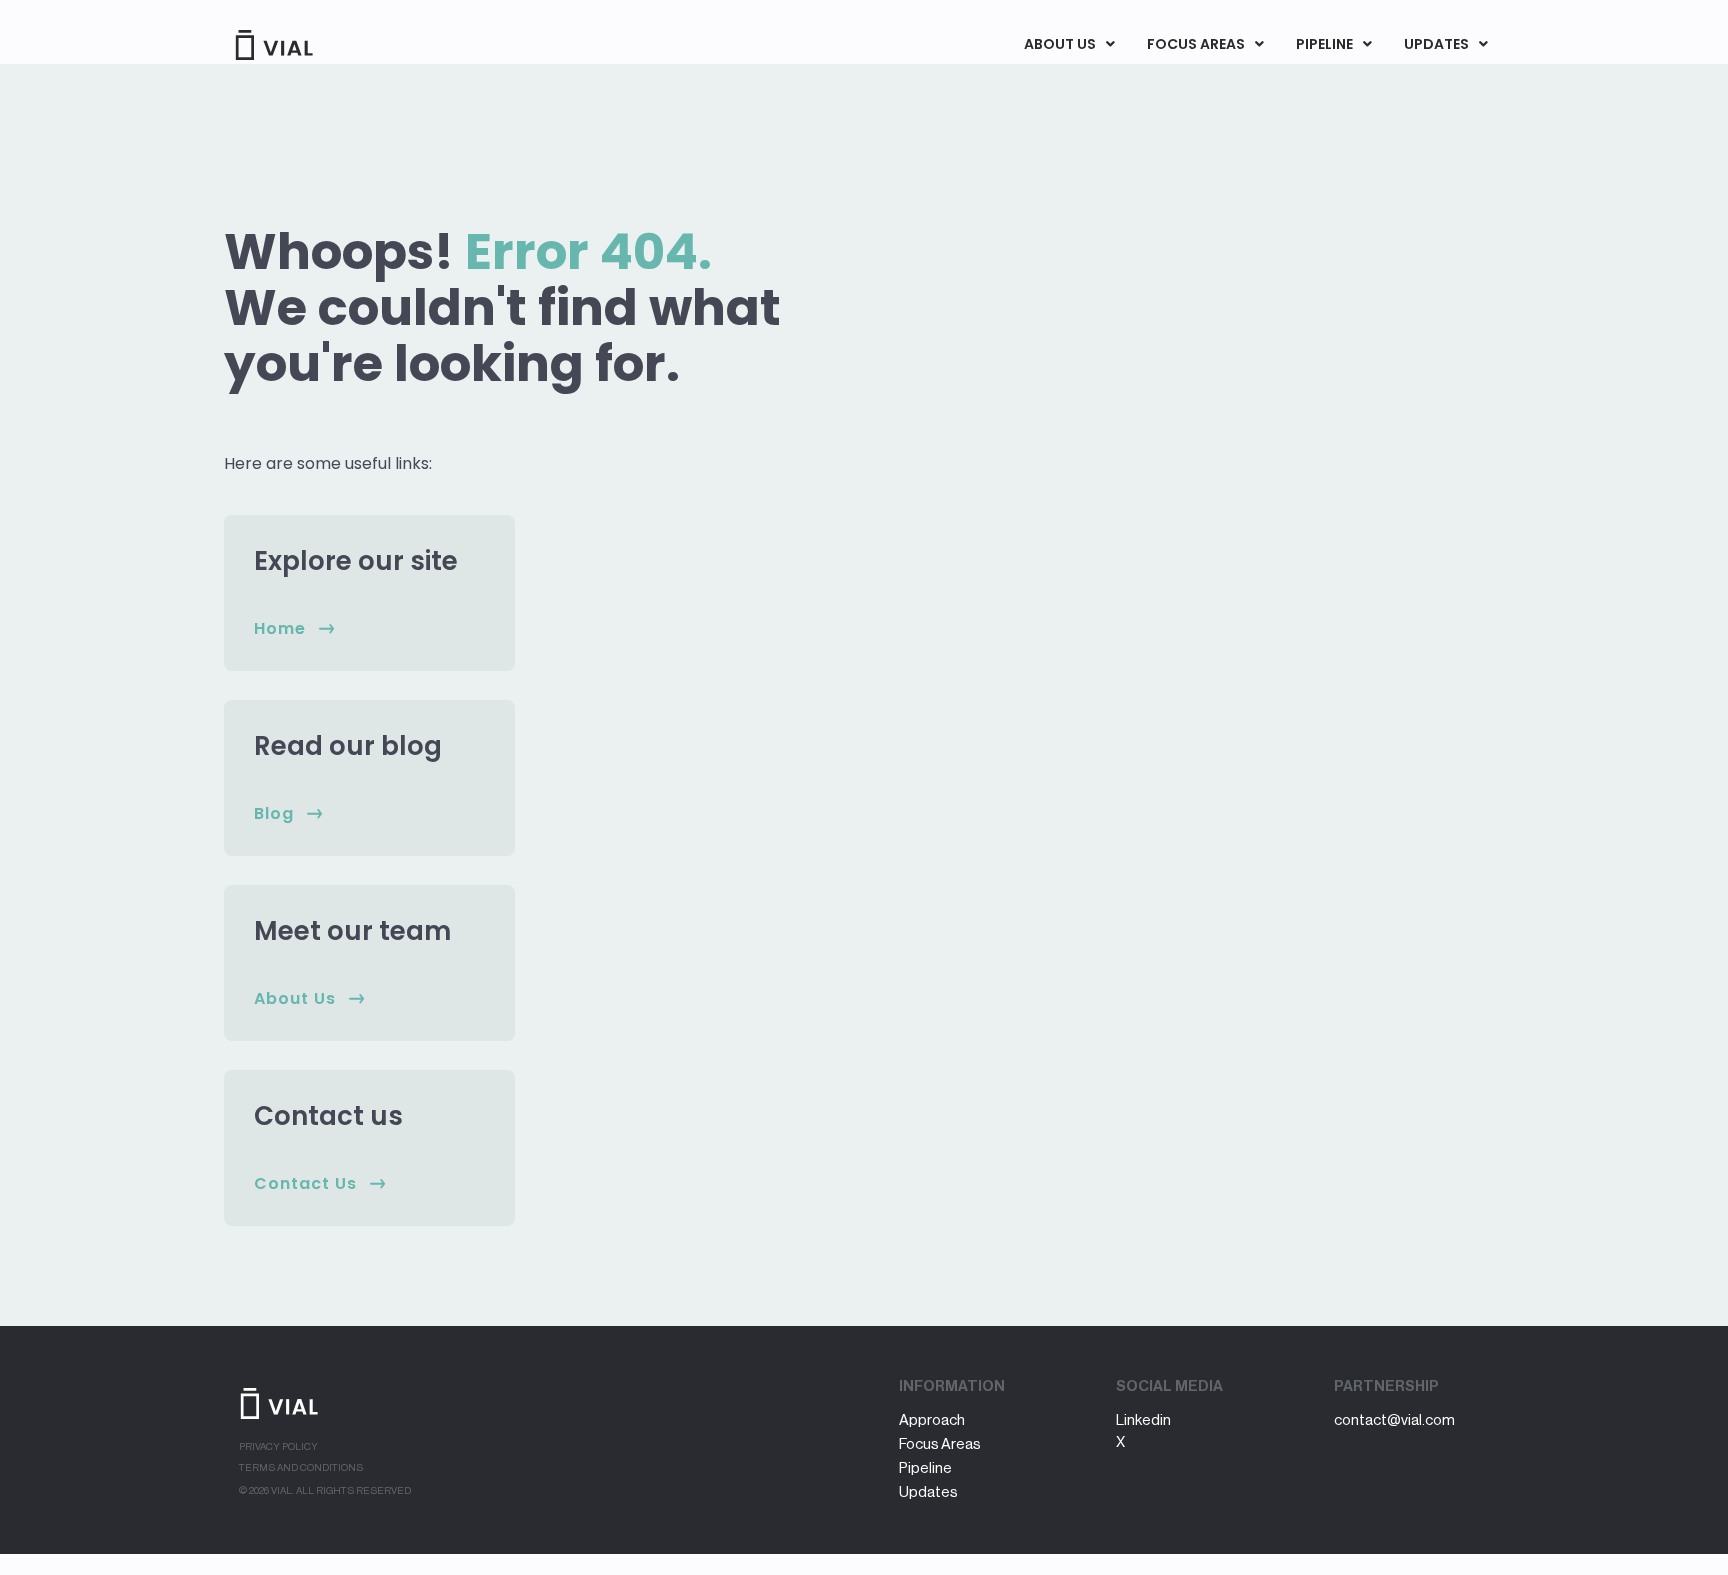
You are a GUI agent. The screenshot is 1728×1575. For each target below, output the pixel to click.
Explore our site (356, 561)
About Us (1060, 44)
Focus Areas (1196, 44)
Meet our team (352, 931)
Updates (1436, 44)
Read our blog (348, 746)
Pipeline (1324, 44)
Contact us (328, 1116)
